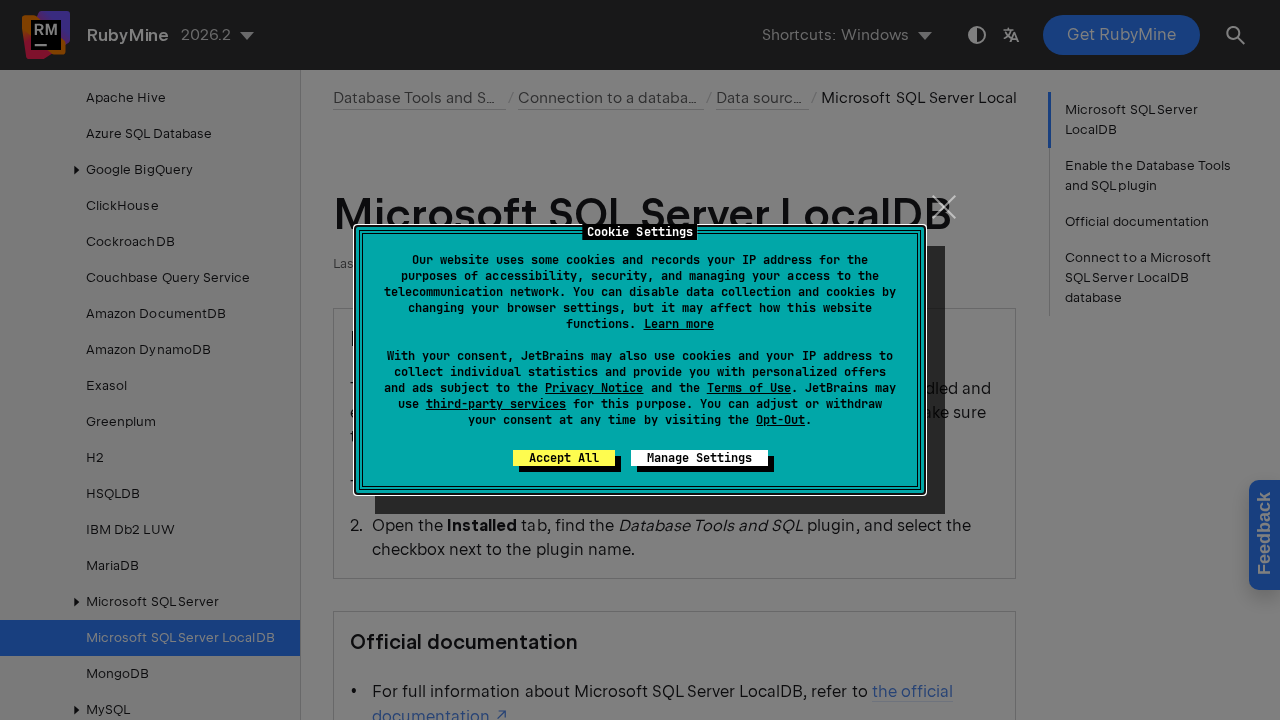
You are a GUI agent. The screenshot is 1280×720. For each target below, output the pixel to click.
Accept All (564, 458)
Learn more (679, 324)
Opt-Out (780, 420)
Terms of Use (749, 388)
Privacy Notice (594, 388)
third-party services (496, 404)
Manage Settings (699, 458)
